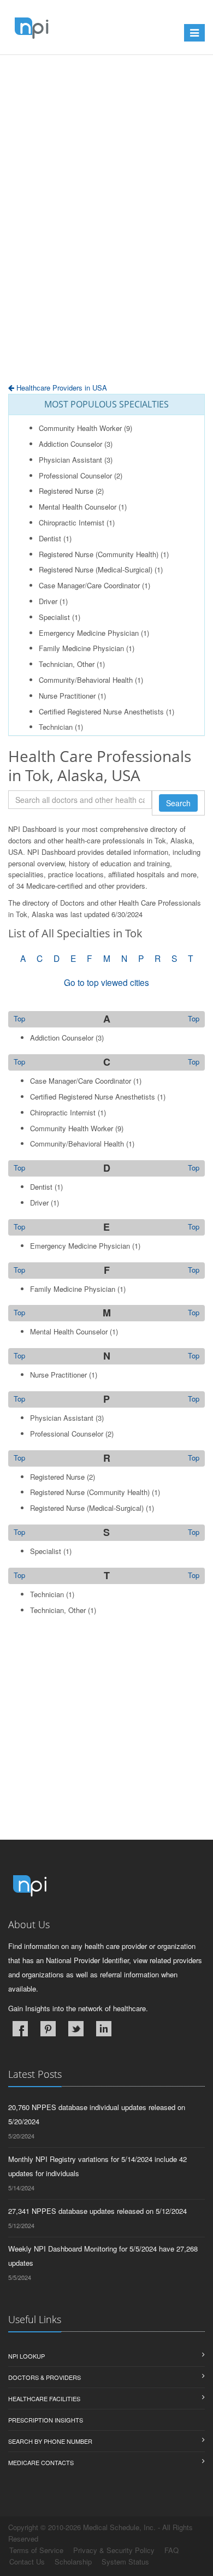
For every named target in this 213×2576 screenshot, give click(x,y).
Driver (48, 601)
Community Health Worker (80, 428)
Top (194, 1019)
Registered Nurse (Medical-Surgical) (96, 569)
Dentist (50, 538)
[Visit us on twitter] (76, 2029)
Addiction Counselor (70, 444)
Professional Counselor (75, 475)
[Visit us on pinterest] (48, 2029)
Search (178, 803)
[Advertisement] (106, 246)
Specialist (54, 617)
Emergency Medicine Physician (89, 633)
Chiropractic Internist (72, 522)
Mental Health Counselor (78, 507)
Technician (56, 727)
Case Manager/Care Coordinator (89, 585)
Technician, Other (67, 664)
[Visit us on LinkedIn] (104, 2029)
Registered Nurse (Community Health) (99, 554)
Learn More (49, 81)
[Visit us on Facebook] (20, 2029)
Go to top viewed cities (106, 982)
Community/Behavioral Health (86, 680)
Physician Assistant (70, 460)
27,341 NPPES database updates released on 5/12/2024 (97, 2211)
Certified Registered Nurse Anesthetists (101, 711)
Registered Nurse (66, 491)
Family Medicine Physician (81, 648)
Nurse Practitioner (67, 696)
